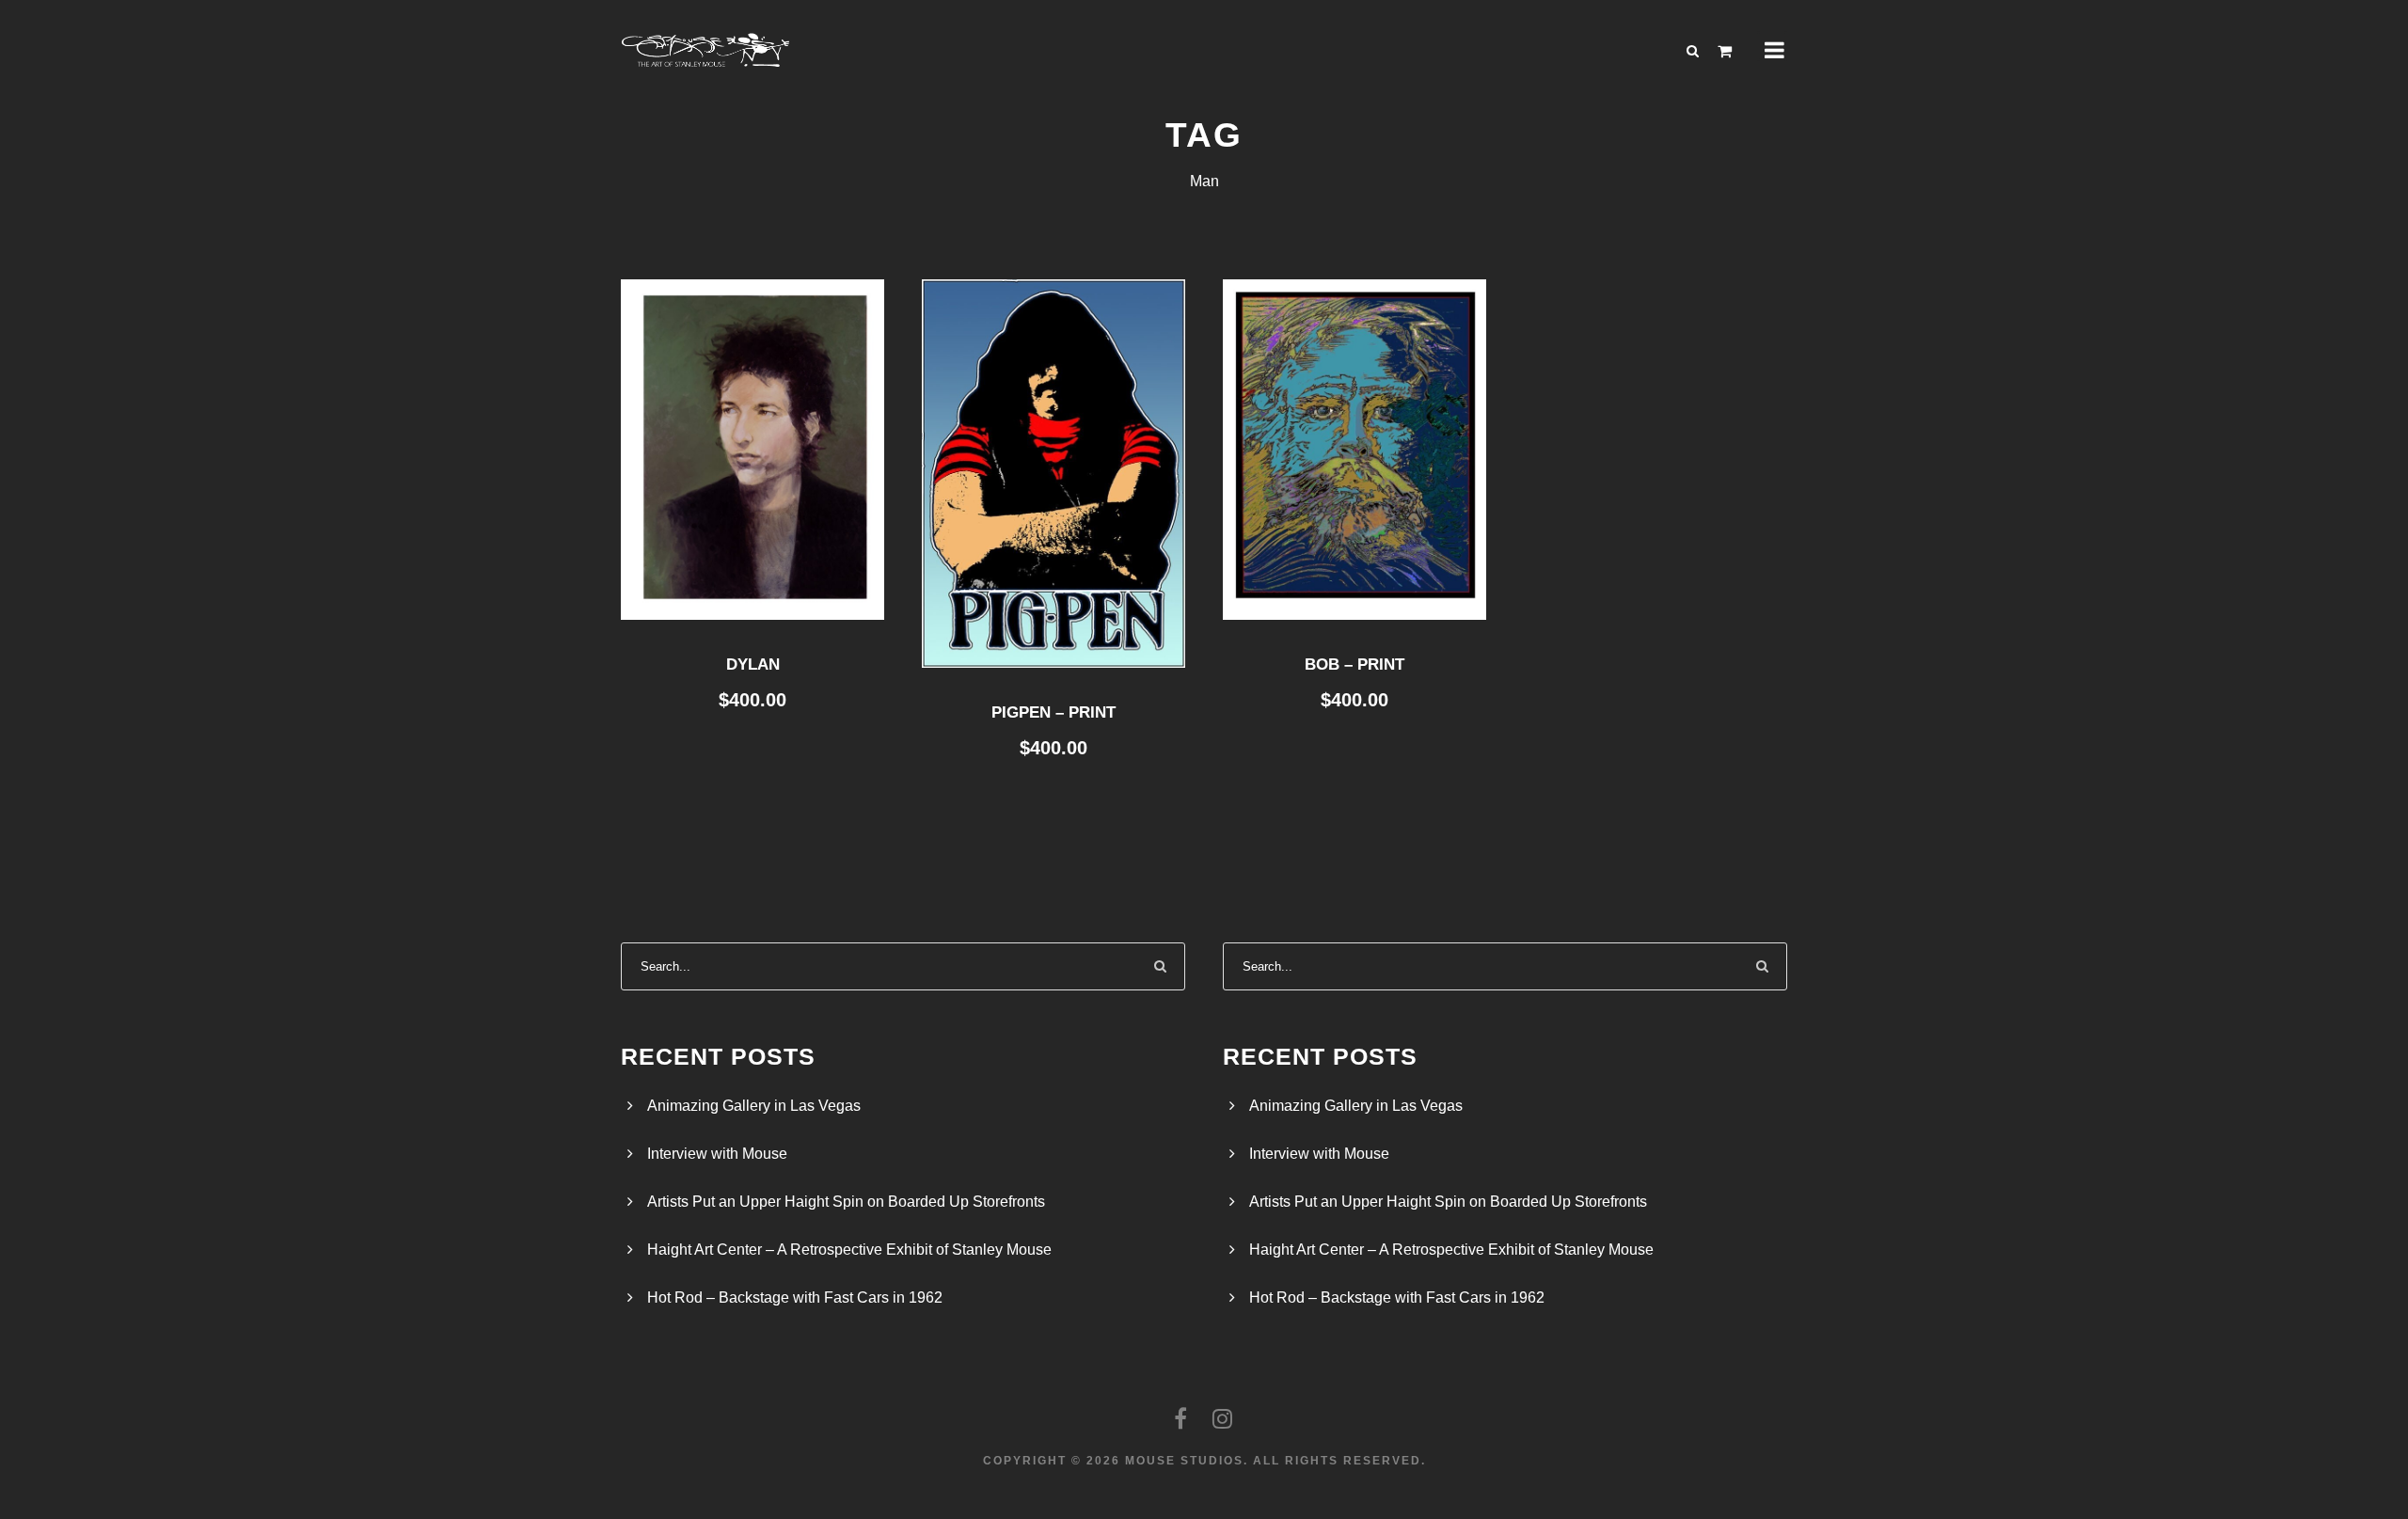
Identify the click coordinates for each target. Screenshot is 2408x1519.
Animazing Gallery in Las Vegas (754, 1106)
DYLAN (753, 665)
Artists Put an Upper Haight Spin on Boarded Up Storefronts (846, 1202)
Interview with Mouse (717, 1154)
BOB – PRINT (1354, 665)
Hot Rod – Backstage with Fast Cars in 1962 (795, 1297)
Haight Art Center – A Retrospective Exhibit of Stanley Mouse (849, 1250)
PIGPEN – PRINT (1053, 712)
